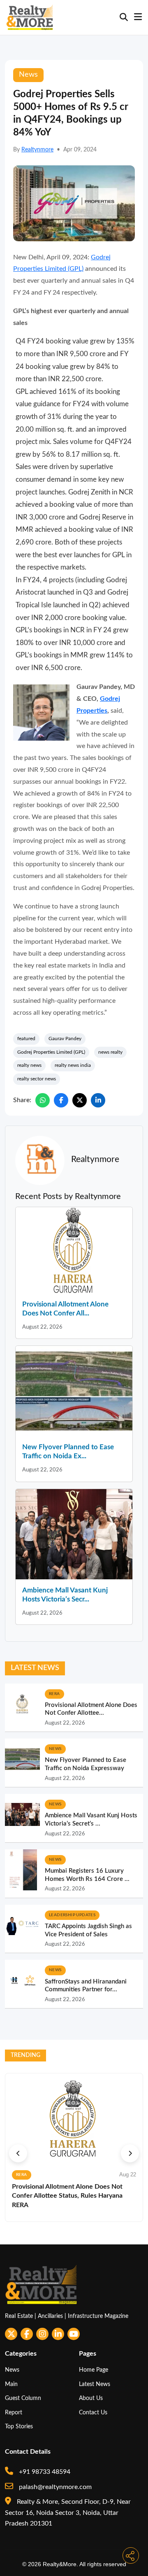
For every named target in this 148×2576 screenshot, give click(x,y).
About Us (91, 2398)
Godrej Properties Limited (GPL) (51, 1052)
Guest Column (23, 2398)
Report (14, 2412)
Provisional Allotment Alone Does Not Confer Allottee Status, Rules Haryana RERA (67, 2196)
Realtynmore (37, 150)
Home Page (94, 2370)
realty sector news (37, 1079)
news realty (110, 1052)
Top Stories (19, 2426)
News (12, 2370)
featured (26, 1039)
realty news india (73, 1065)
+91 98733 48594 (44, 2472)
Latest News (95, 2384)
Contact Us (93, 2412)
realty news (29, 1065)
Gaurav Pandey (65, 1039)
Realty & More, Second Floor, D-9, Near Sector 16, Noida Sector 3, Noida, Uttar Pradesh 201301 (68, 2513)
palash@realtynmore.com (54, 2487)
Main (11, 2384)
